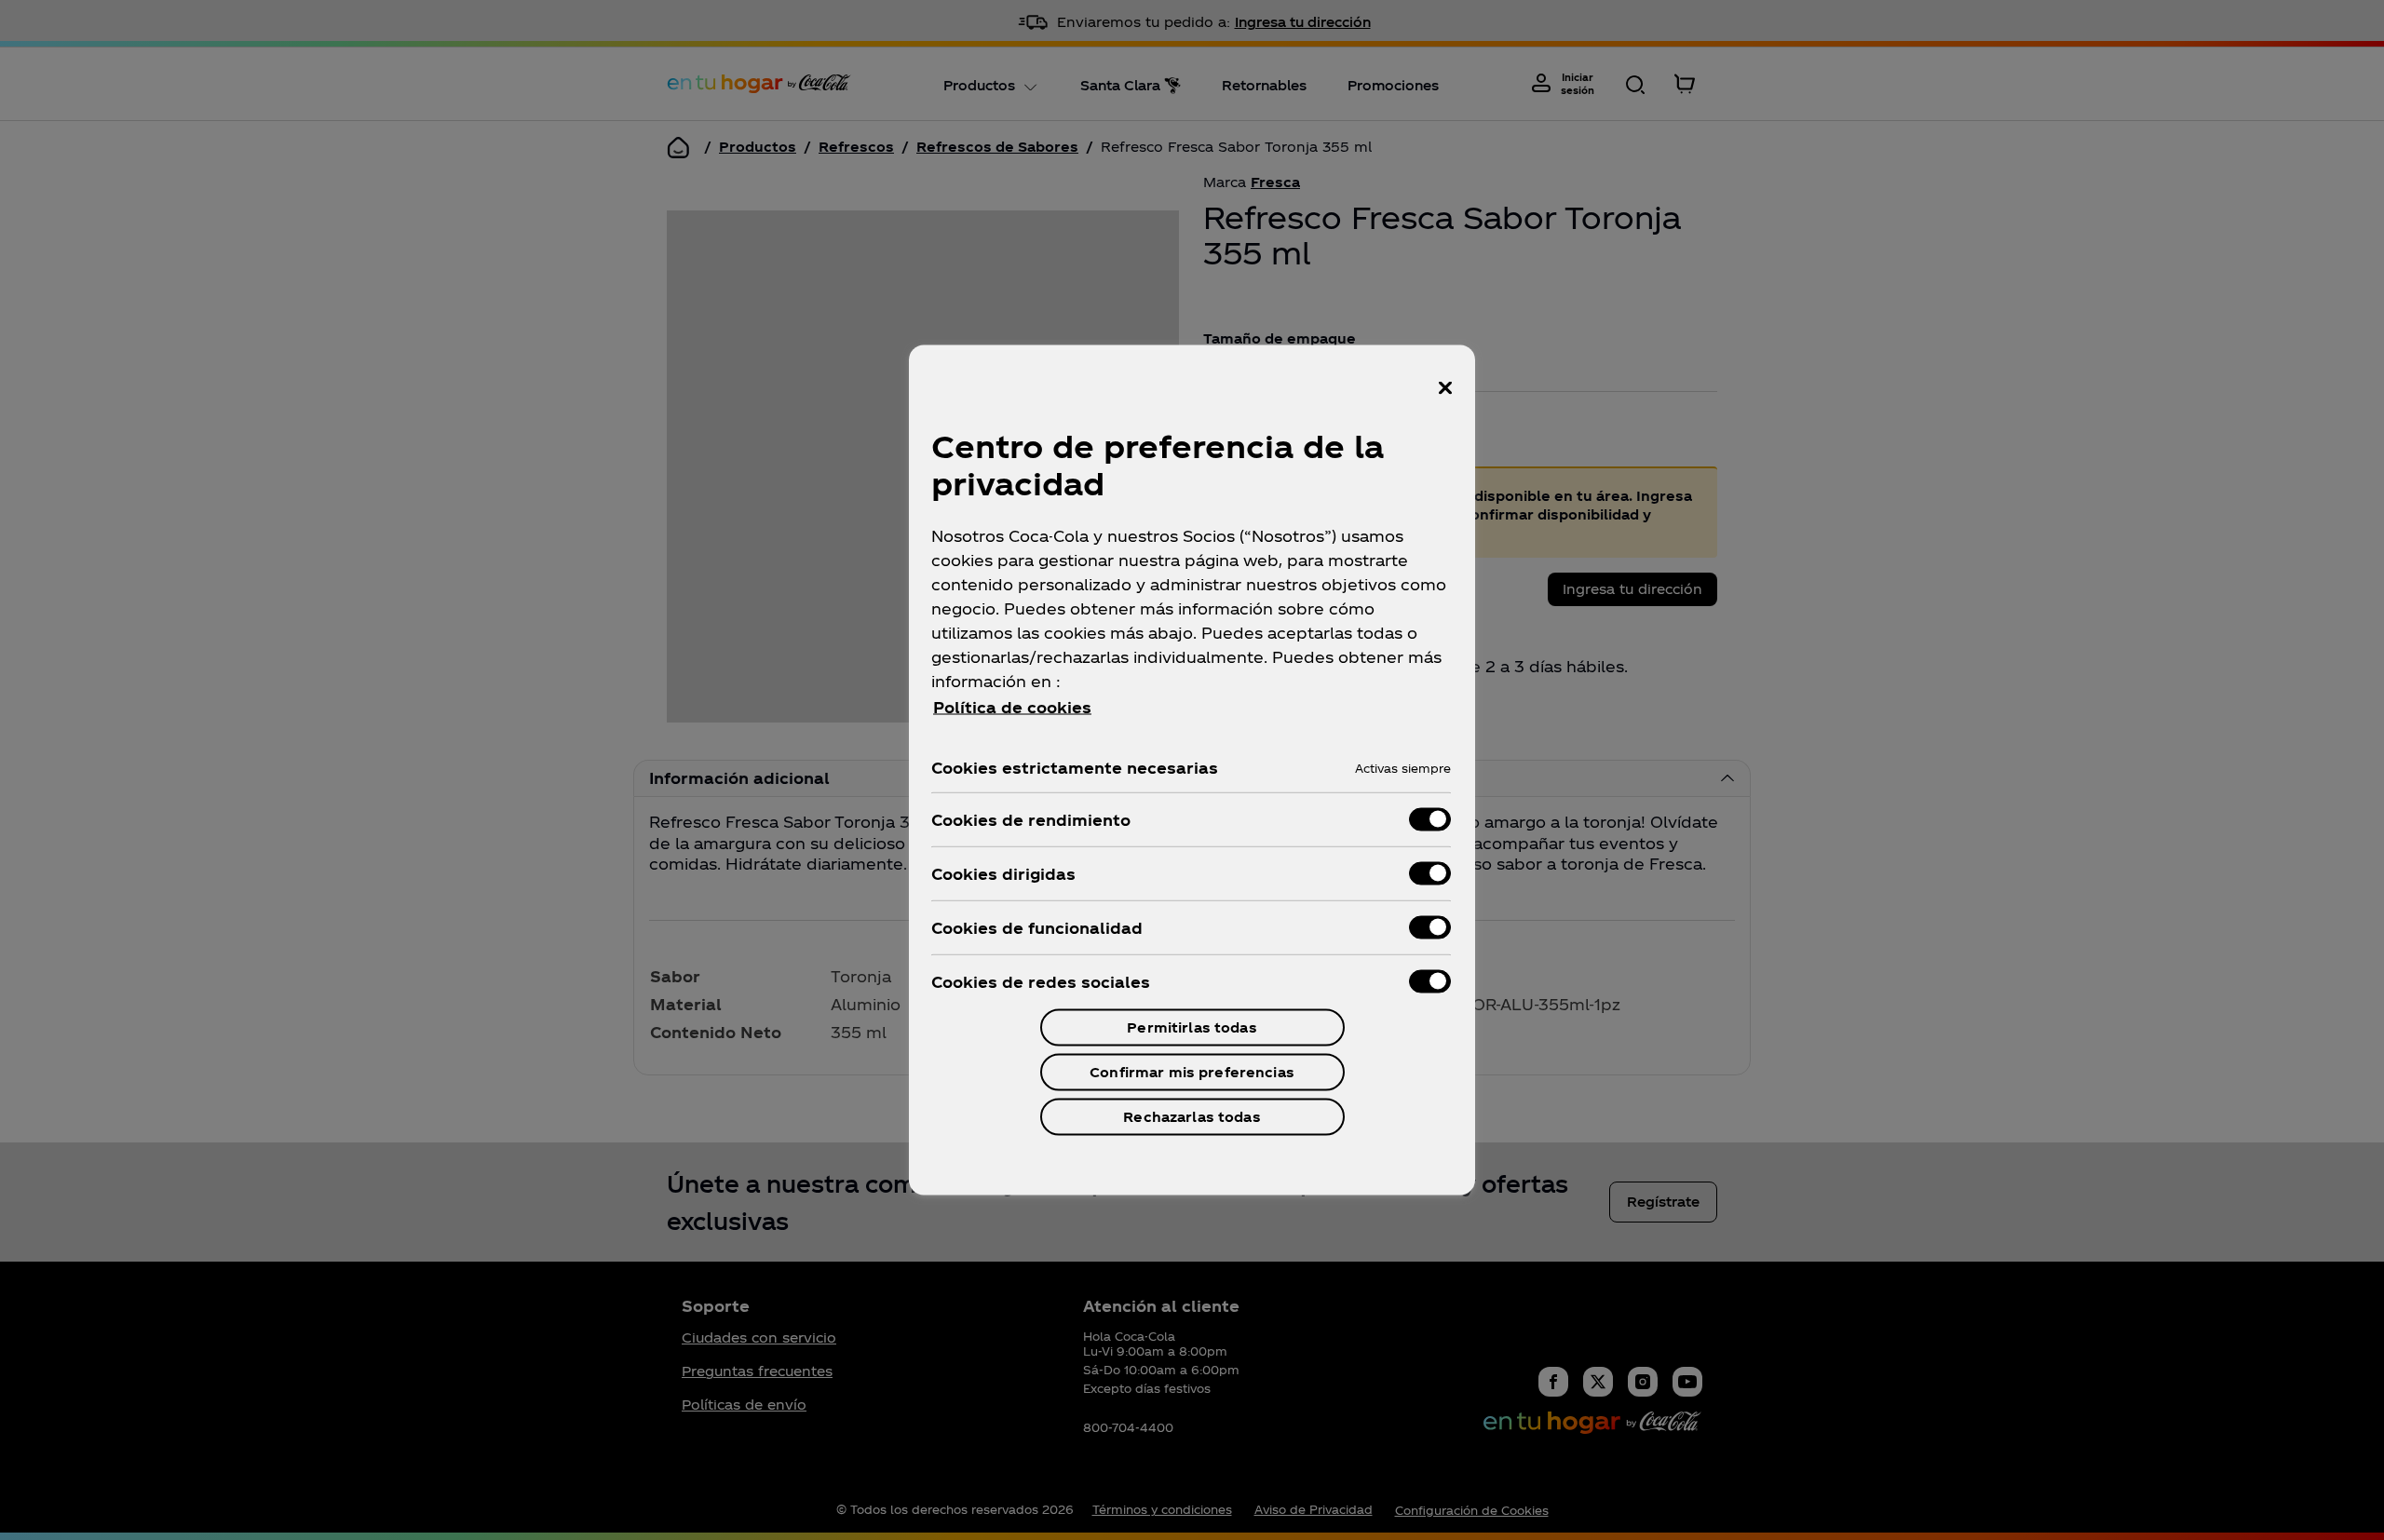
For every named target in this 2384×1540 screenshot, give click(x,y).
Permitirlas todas (1192, 1027)
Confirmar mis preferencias (1192, 1072)
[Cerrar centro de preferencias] (1445, 388)
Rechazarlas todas (1192, 1117)
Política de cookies (1012, 707)
